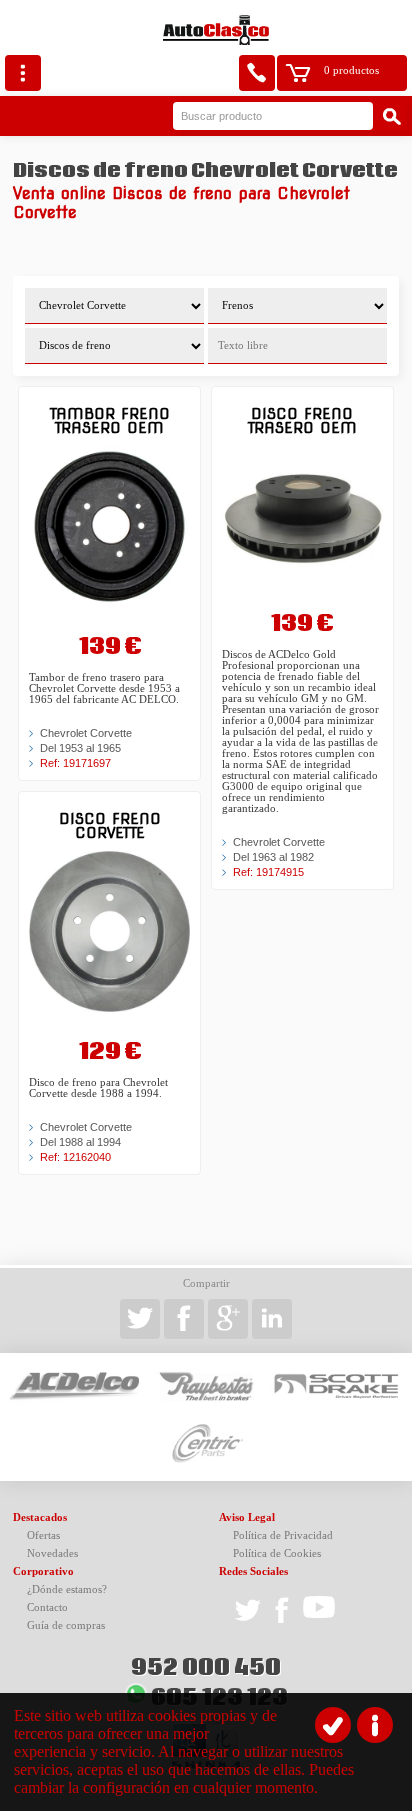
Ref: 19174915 (268, 872)
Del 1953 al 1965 (80, 748)
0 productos (351, 70)
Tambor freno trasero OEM (110, 420)
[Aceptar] (333, 1725)
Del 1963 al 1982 (273, 857)
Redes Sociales (253, 1571)
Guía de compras (66, 1625)
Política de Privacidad (283, 1535)
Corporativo (43, 1571)
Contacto (47, 1607)
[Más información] (375, 1725)
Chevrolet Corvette (86, 733)
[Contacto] (257, 73)
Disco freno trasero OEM (302, 420)
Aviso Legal (247, 1517)
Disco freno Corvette (110, 825)
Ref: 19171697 (75, 763)
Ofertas (43, 1535)
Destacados (40, 1517)
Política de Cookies (277, 1553)
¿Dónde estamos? (67, 1589)
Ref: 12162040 (75, 1157)
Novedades (52, 1553)
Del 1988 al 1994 (80, 1142)
